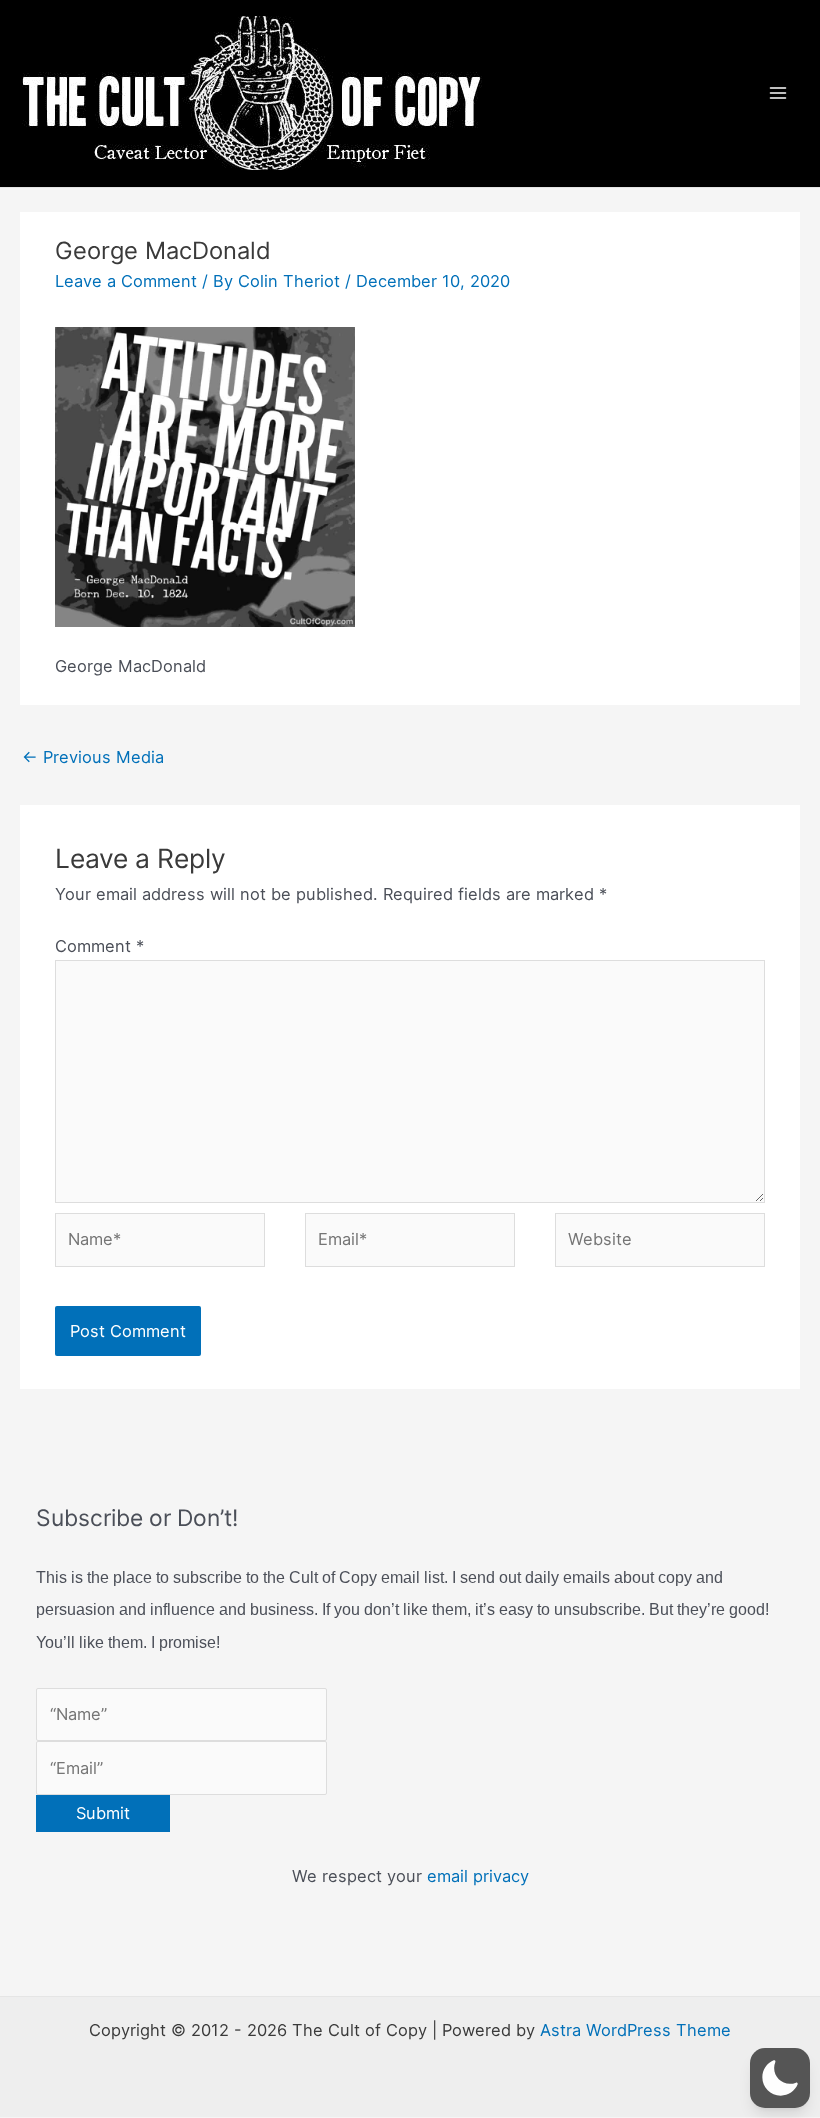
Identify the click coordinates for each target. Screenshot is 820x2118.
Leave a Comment (126, 281)
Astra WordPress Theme (635, 2030)
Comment (99, 946)
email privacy (478, 1876)
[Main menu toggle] (777, 93)
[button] (780, 2078)
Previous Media (93, 757)
